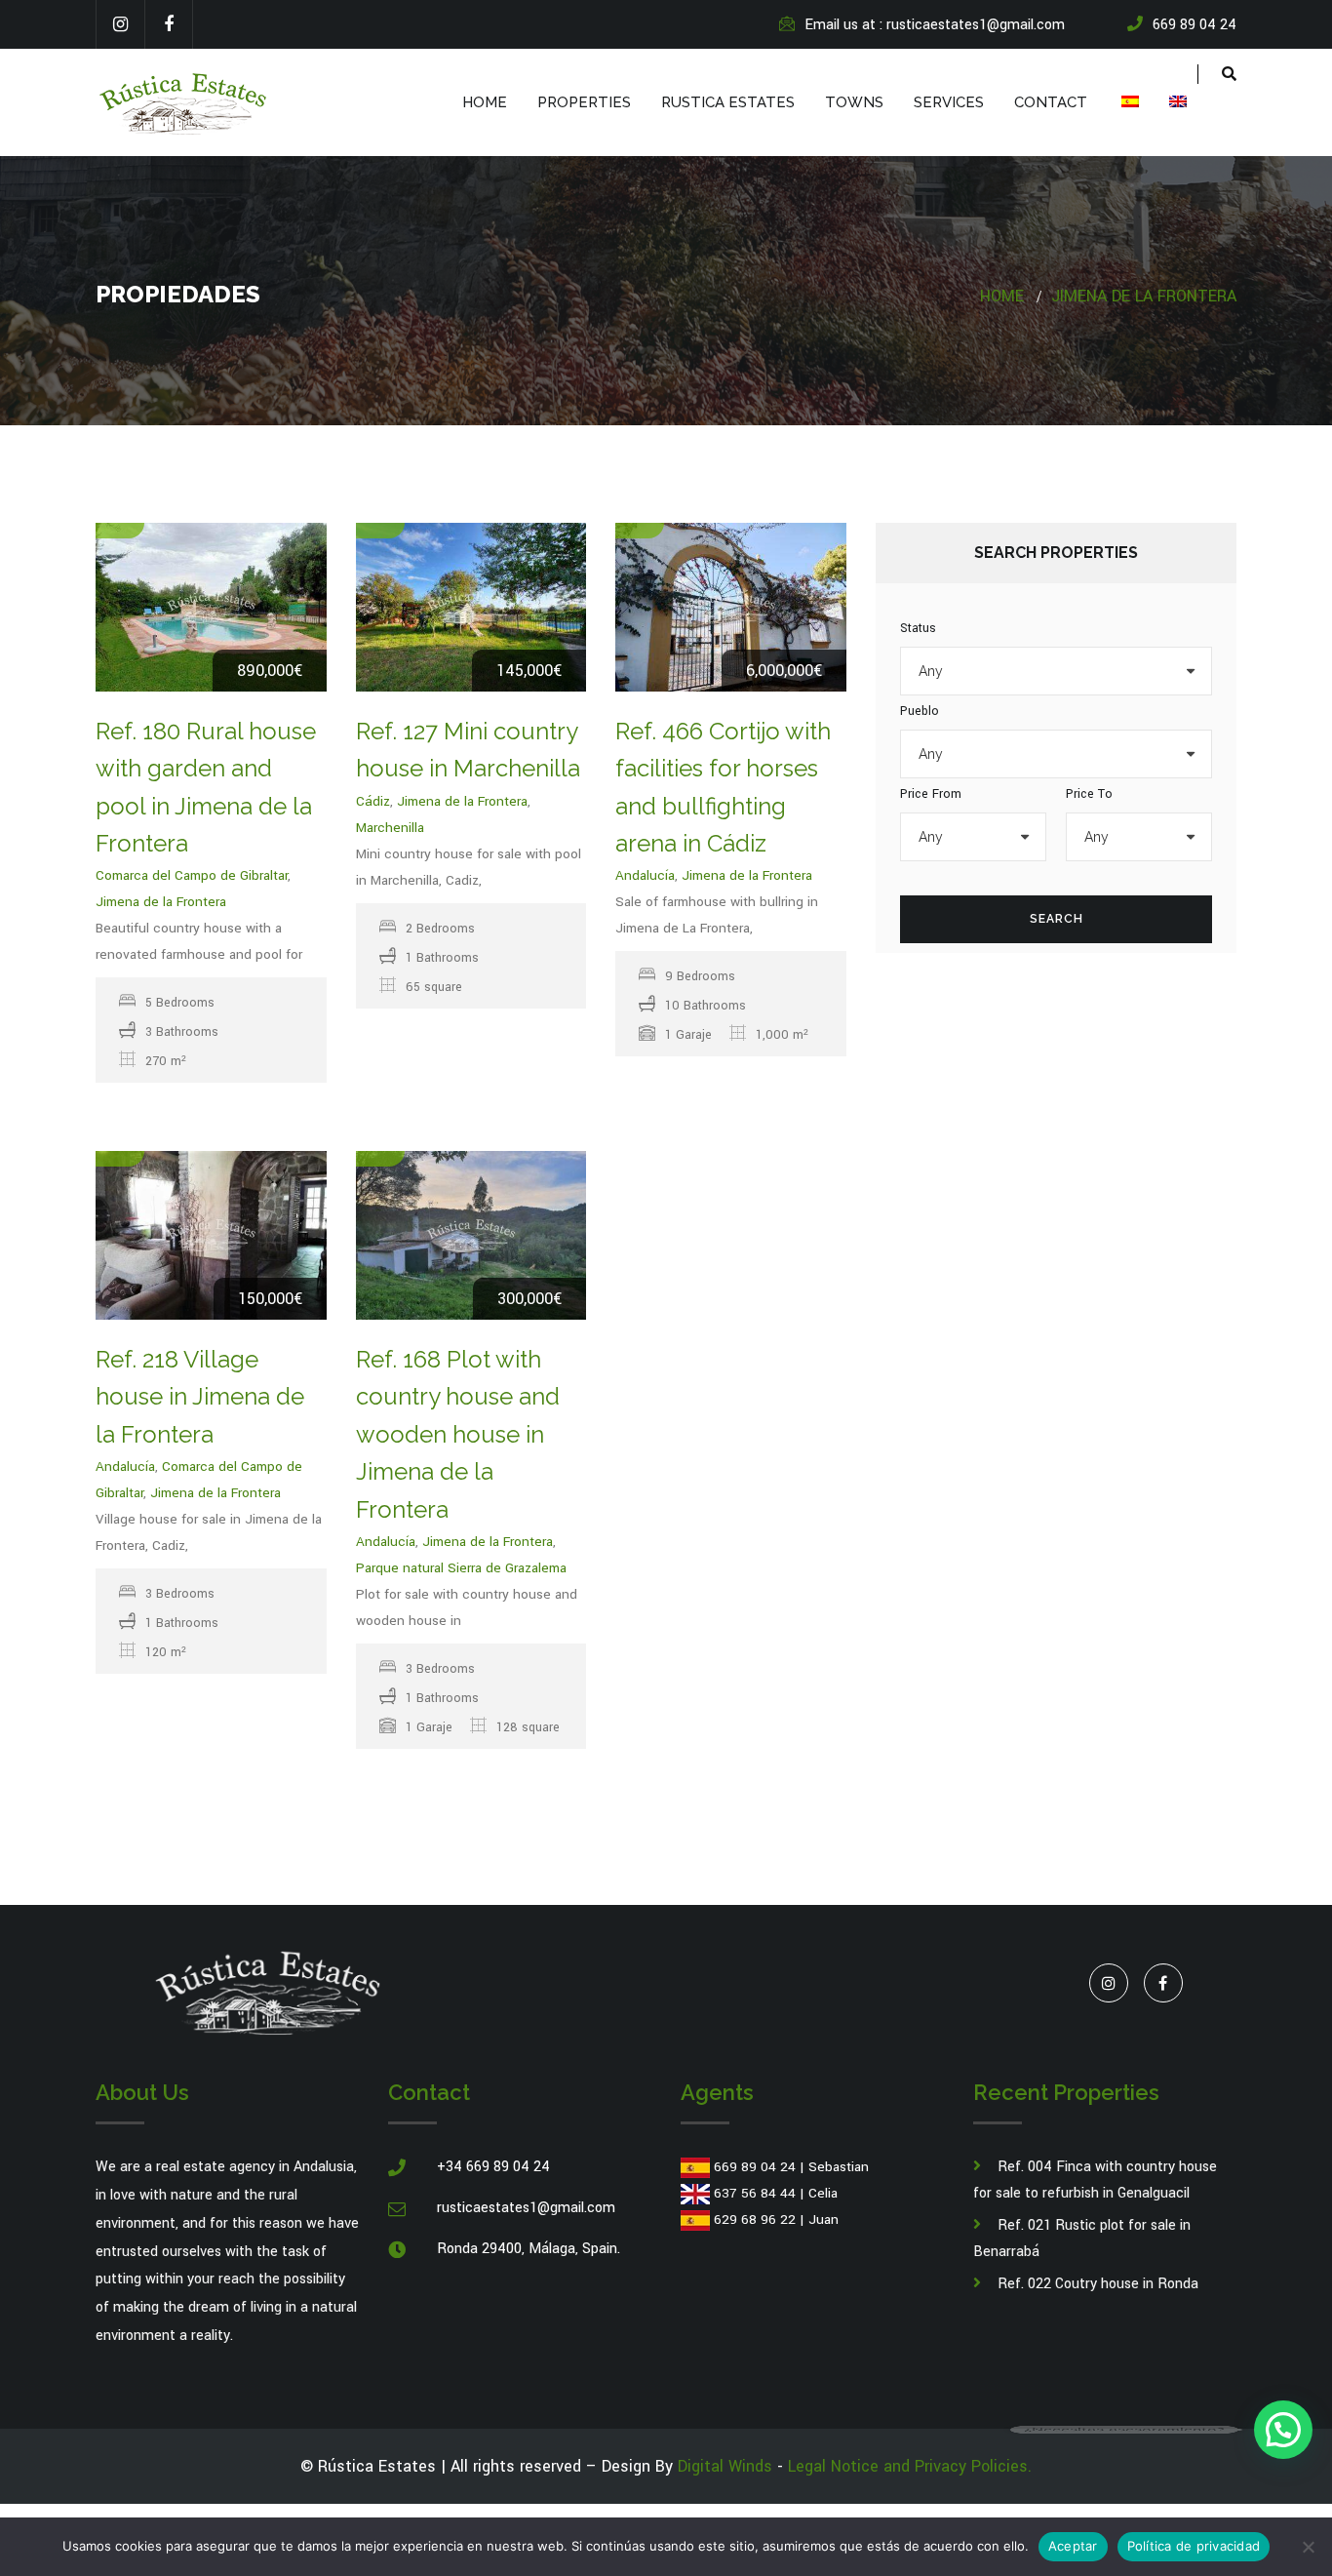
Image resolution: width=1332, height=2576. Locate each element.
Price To (1089, 794)
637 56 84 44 (755, 2193)
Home (485, 102)
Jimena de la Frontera (1144, 296)
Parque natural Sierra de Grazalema (461, 1568)
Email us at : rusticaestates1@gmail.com (935, 25)
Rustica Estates (728, 102)
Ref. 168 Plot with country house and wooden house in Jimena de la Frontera (458, 1434)
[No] (1308, 2547)
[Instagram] (120, 24)
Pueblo (920, 711)
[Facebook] (169, 24)
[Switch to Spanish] (1128, 102)
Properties (584, 102)
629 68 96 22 (755, 2219)
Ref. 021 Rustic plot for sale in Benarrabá (1082, 2239)
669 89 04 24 (755, 2167)
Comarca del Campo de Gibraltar (192, 875)
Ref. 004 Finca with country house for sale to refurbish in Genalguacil (1095, 2180)
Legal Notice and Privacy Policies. (910, 2466)
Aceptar (1073, 2546)
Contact (1051, 102)
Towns (854, 102)
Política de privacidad (1194, 2546)
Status (918, 628)
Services (949, 102)
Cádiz (373, 801)
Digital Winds (725, 2466)
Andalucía (645, 875)
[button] (1283, 2430)
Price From (931, 794)
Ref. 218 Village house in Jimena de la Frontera (200, 1397)
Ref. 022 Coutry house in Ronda (1098, 2284)
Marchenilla (390, 828)
